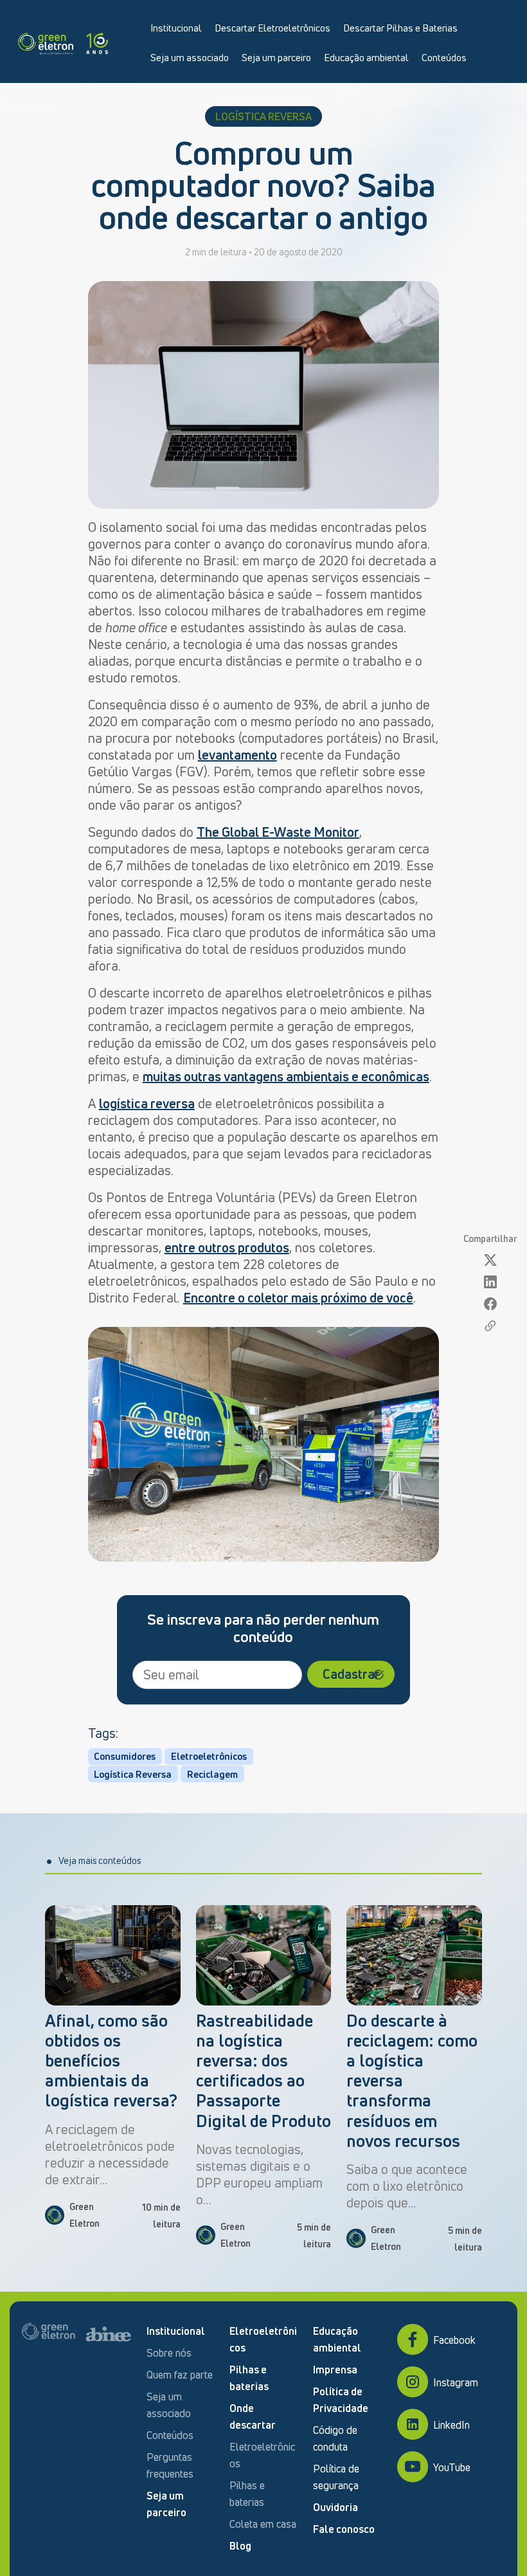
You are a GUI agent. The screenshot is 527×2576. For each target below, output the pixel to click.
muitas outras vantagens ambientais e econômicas (286, 1076)
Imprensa (335, 2370)
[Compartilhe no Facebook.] (490, 1304)
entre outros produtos (227, 1247)
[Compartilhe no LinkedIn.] (490, 1282)
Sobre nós (169, 2353)
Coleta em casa (263, 2524)
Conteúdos (444, 57)
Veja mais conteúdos (100, 1860)
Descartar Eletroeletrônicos (272, 28)
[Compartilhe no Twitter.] (490, 1260)
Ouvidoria (335, 2507)
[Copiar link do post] (490, 1326)
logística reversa (147, 1103)
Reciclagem (212, 1774)
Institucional (176, 28)
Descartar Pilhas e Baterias (400, 28)
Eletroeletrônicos (209, 1756)
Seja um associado (190, 57)
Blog (240, 2546)
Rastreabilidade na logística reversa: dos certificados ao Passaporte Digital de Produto (263, 2071)
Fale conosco (344, 2529)
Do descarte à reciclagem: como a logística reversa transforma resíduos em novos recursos (412, 2081)
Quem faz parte (180, 2375)
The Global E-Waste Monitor (278, 832)
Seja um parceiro (276, 57)
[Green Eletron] (63, 41)
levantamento (237, 755)
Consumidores (125, 1756)
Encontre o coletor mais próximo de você (298, 1298)
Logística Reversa (133, 1774)
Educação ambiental (366, 57)
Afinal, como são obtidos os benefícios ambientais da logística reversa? (111, 2061)
